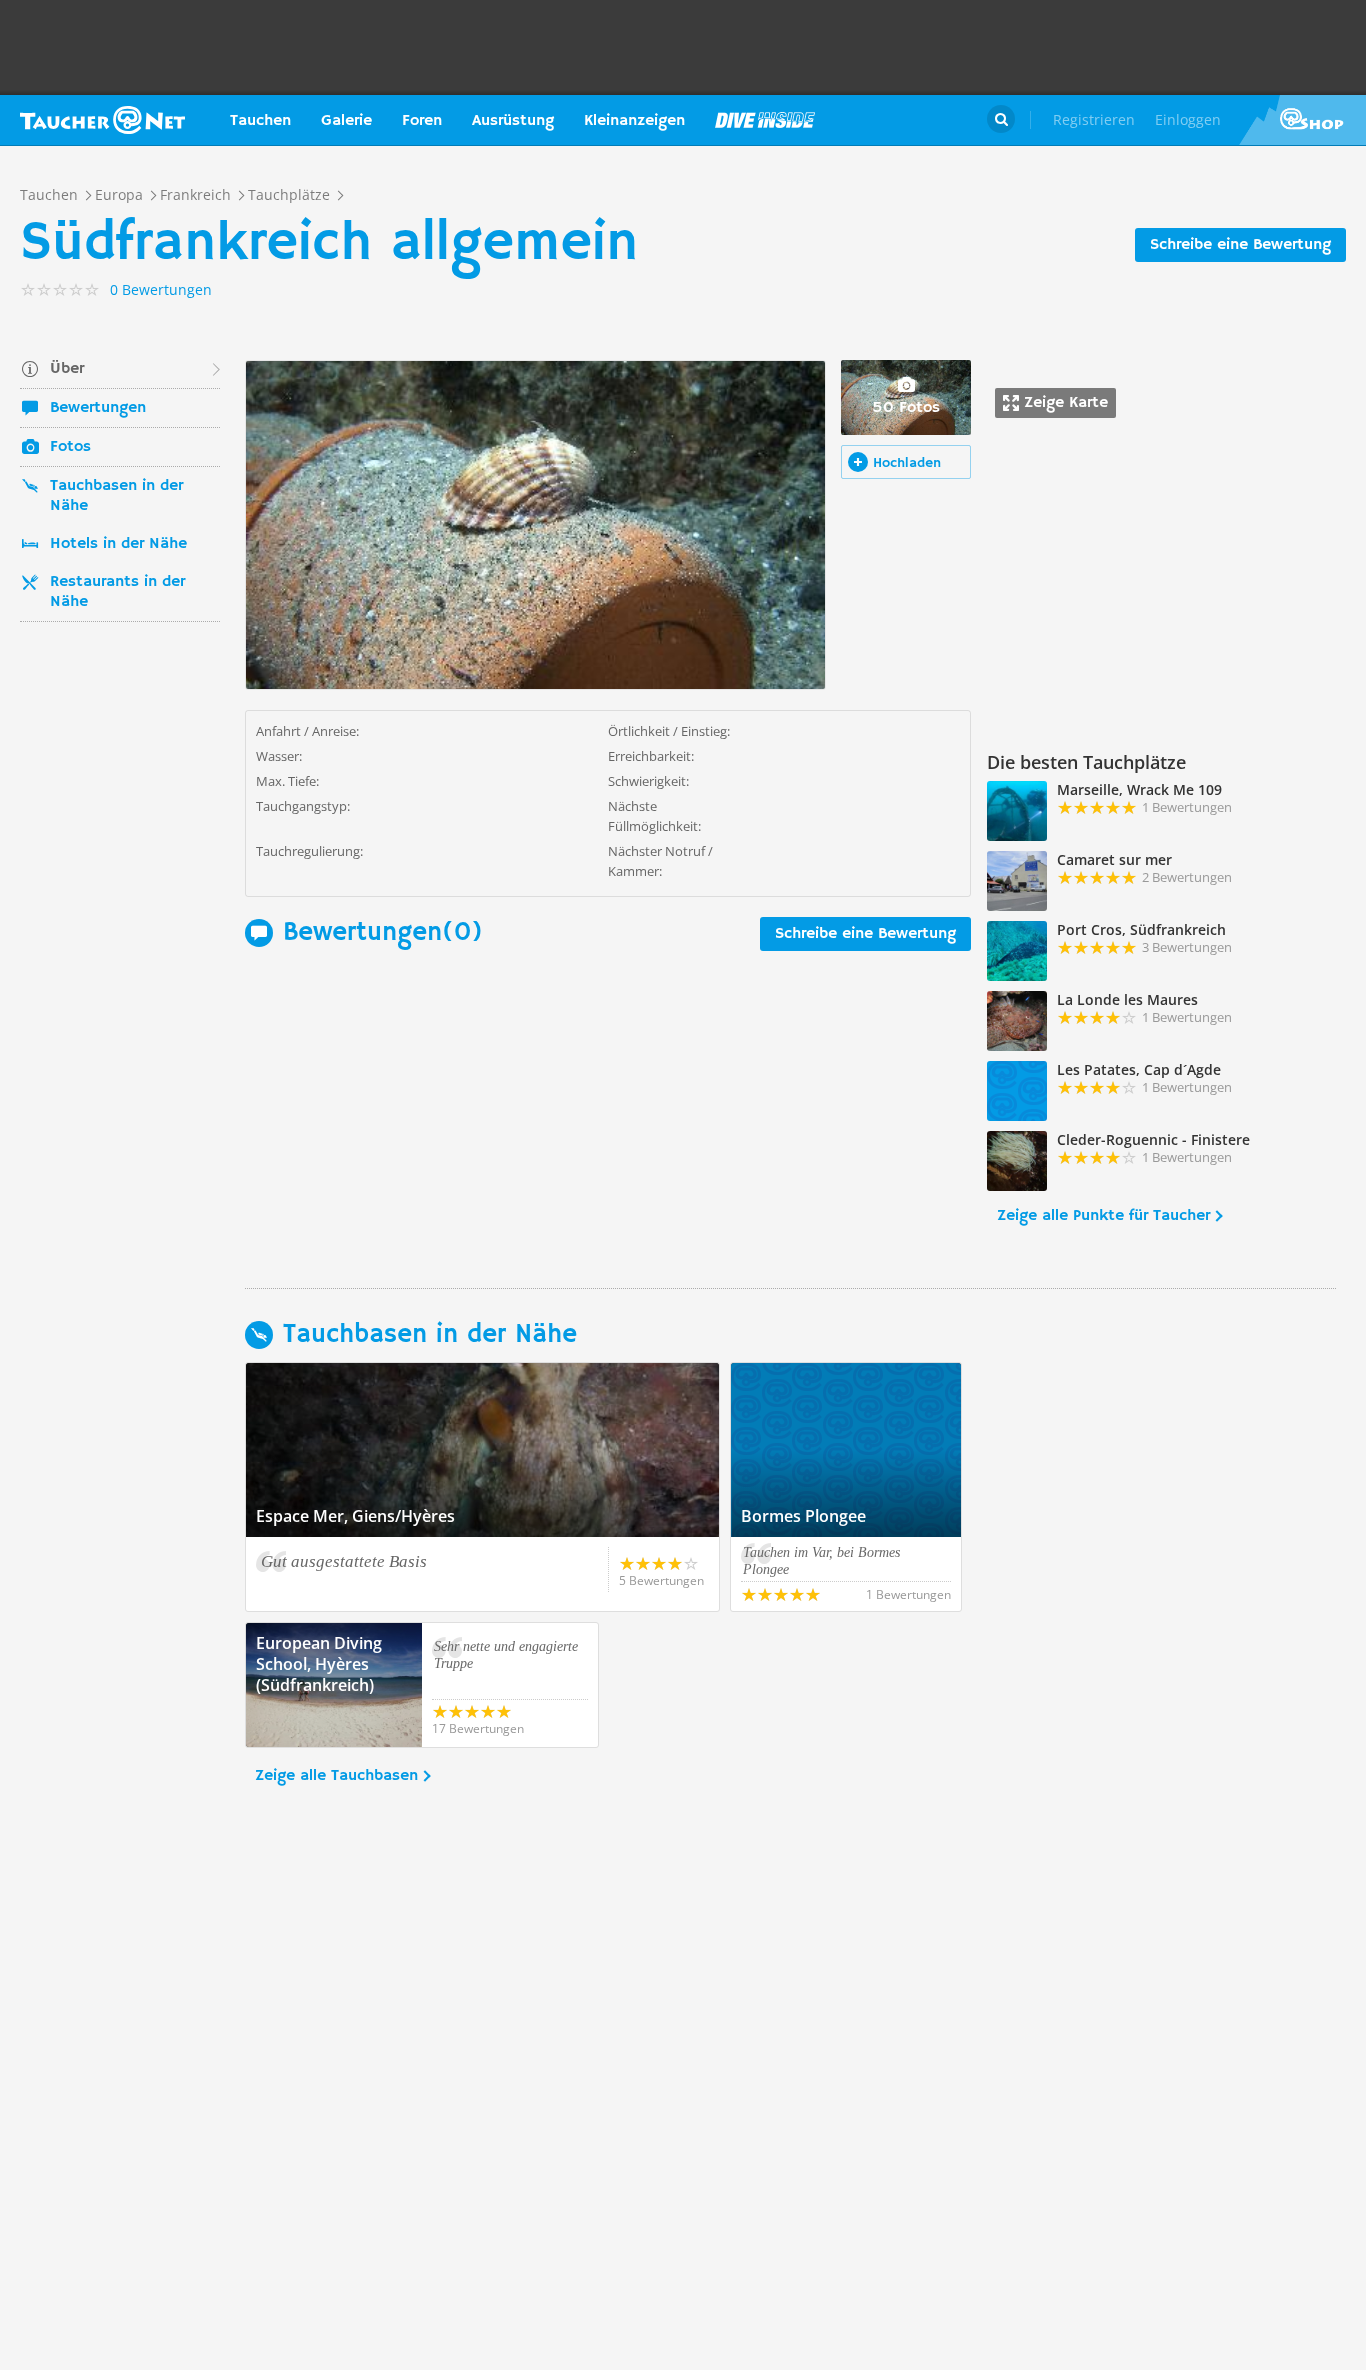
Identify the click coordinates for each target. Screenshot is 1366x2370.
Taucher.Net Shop (1302, 120)
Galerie (346, 121)
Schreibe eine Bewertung (1240, 245)
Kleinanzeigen (634, 121)
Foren (422, 121)
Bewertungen (98, 408)
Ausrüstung (513, 121)
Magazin (765, 120)
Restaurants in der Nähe (117, 592)
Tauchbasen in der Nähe (116, 496)
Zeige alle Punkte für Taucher (1103, 1216)
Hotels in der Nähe (118, 544)
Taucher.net (102, 120)
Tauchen (260, 121)
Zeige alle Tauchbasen (336, 1776)
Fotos (70, 447)
